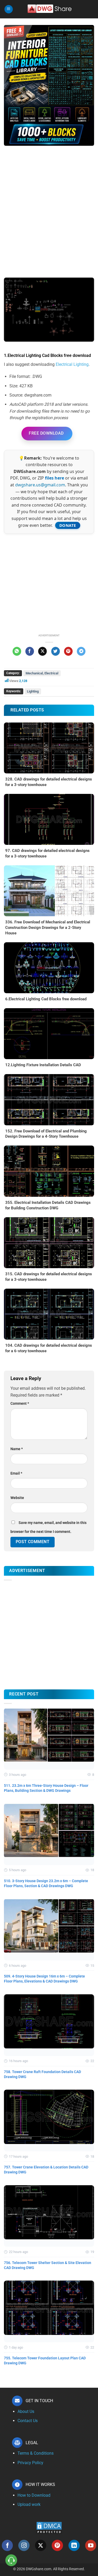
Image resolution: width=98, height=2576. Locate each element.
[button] (9, 9)
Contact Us (28, 2421)
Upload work (29, 2504)
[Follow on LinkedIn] (74, 2545)
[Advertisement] (49, 204)
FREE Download (46, 433)
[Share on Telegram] (81, 651)
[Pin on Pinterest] (68, 651)
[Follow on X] (41, 2545)
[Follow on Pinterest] (57, 2545)
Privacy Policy (30, 2463)
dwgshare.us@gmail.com (40, 485)
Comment (20, 1404)
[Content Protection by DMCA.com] (49, 2528)
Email (16, 1473)
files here (54, 478)
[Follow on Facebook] (7, 2545)
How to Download (34, 2495)
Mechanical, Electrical (42, 673)
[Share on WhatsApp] (17, 651)
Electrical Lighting (72, 364)
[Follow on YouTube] (91, 2545)
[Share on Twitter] (56, 651)
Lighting (33, 691)
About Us (26, 2411)
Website (17, 1498)
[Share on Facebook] (30, 651)
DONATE (68, 525)
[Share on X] (42, 651)
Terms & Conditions (36, 2453)
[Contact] (11, 2560)
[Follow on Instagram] (24, 2545)
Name (17, 1449)
